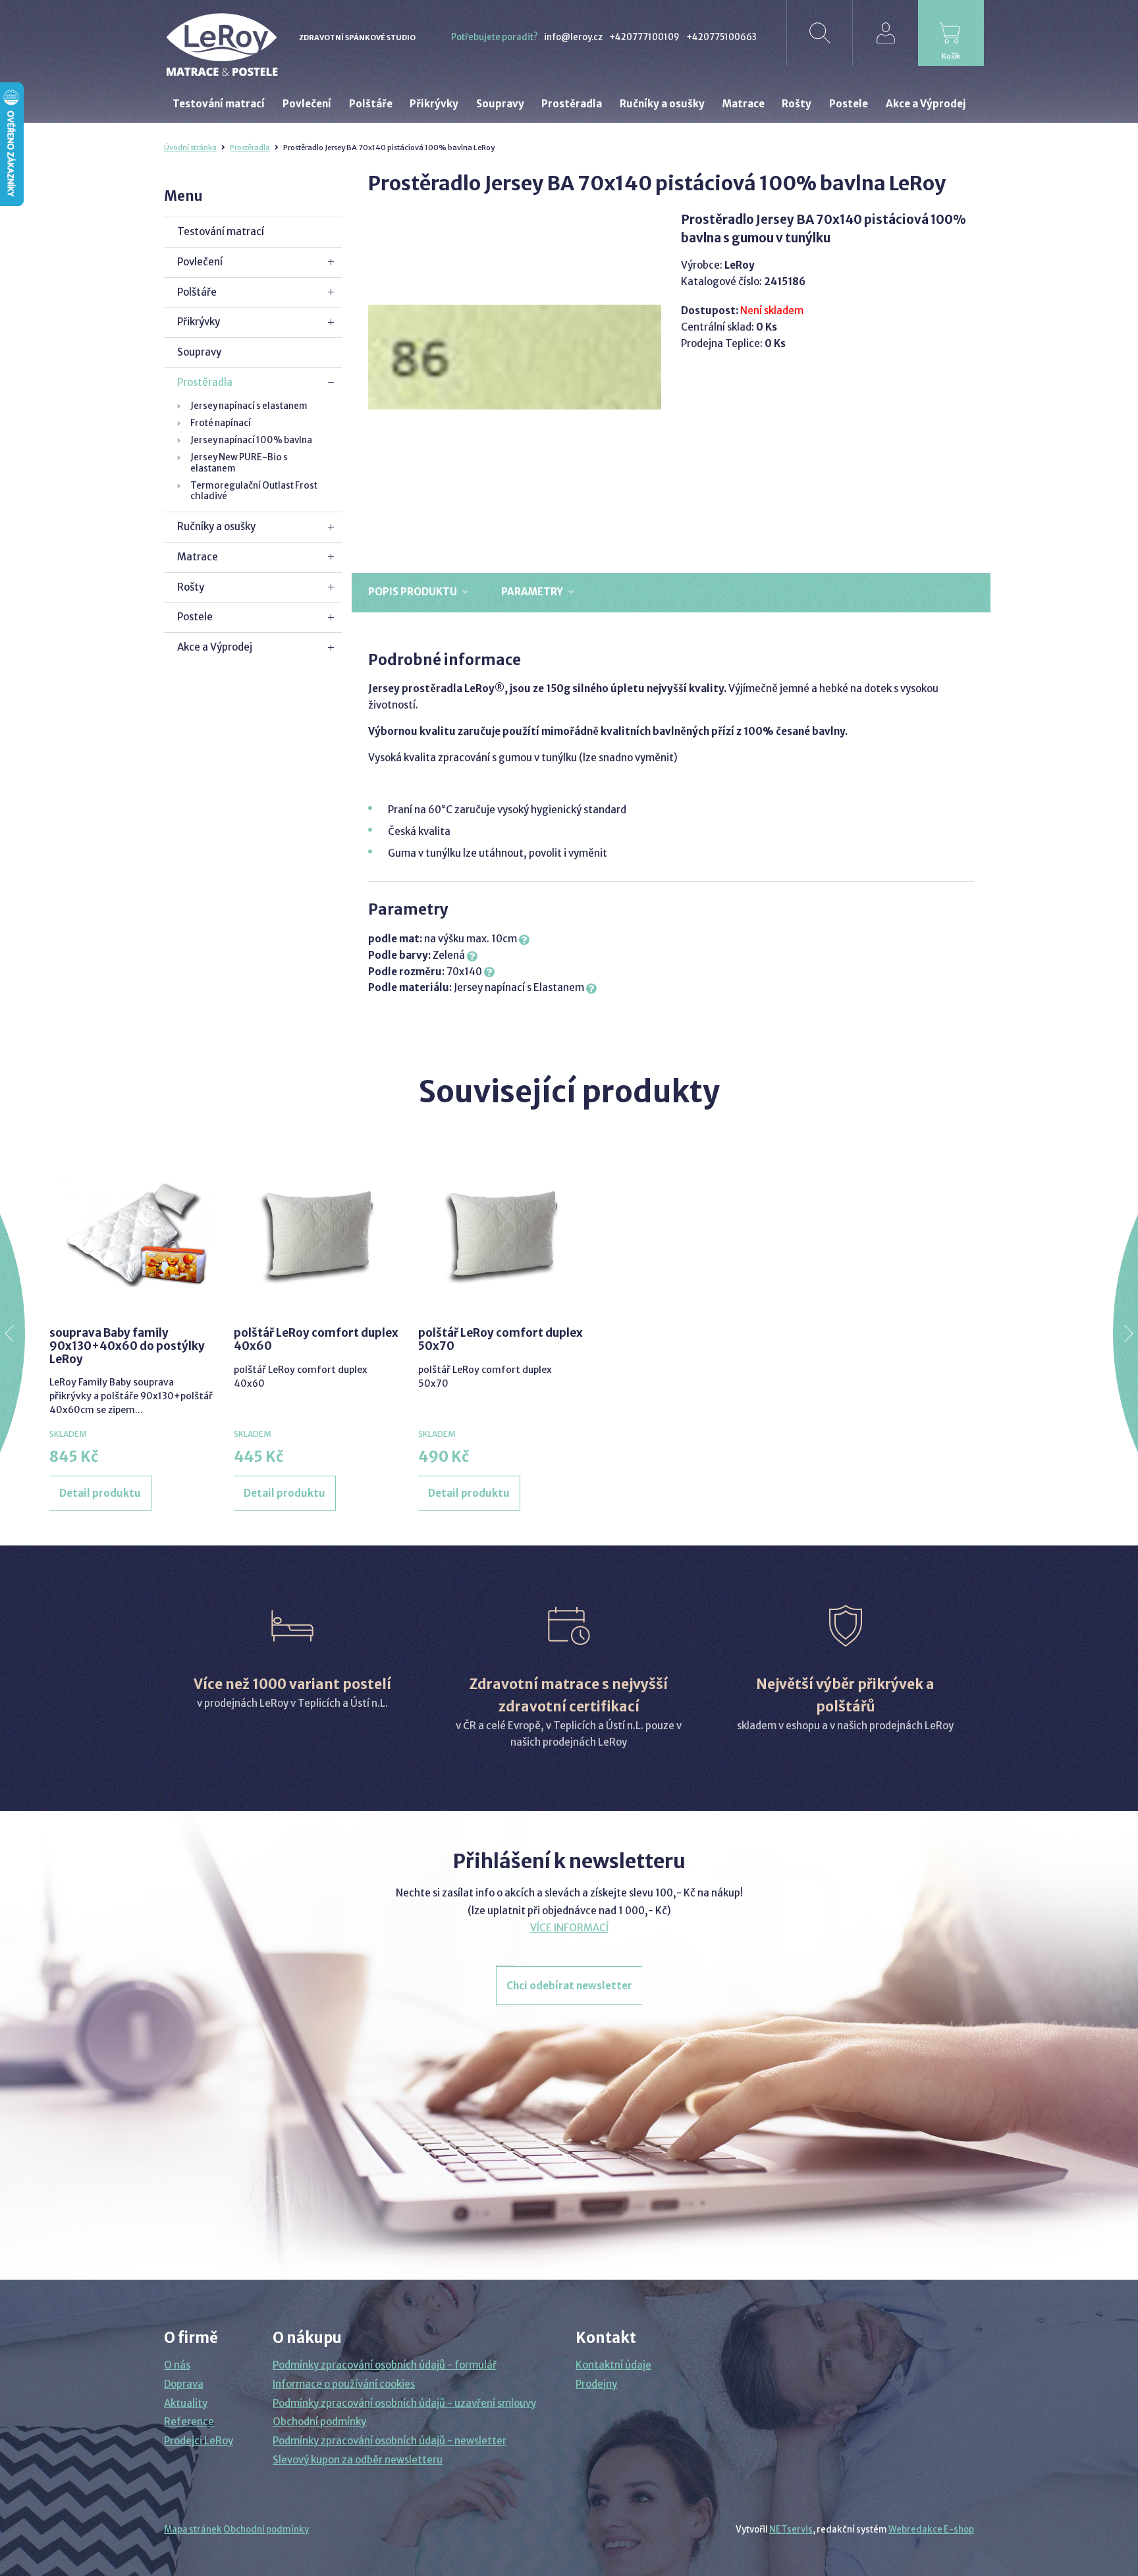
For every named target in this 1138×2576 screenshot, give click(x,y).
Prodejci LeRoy (199, 2441)
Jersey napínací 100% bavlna (251, 440)
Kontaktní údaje (613, 2365)
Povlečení (200, 262)
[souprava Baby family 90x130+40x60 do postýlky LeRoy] (132, 1234)
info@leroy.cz (573, 37)
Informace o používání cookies (344, 2384)
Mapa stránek (193, 2530)
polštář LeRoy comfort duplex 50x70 (501, 1339)
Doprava (184, 2384)
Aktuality (186, 2403)
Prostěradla (250, 148)
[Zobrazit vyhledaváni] (819, 33)
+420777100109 (644, 37)
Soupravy (199, 352)
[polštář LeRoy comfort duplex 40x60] (316, 1234)
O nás (177, 2365)
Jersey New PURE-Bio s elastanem (239, 463)
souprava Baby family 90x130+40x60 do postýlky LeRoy (127, 1346)
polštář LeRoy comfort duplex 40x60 (316, 1339)
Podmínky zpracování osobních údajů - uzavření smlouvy (404, 2403)
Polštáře (197, 292)
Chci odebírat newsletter (569, 1986)
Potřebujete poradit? (494, 37)
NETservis (791, 2530)
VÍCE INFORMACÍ (569, 1928)
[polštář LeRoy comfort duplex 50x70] (501, 1234)
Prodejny (596, 2384)
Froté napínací (221, 423)
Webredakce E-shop (931, 2530)
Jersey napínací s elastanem (249, 406)
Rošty (191, 587)
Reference (189, 2422)
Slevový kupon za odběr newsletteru (358, 2460)
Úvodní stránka (190, 148)
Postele (195, 617)
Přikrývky (199, 322)
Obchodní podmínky (319, 2422)
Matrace (198, 557)
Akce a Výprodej (215, 647)
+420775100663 (721, 37)
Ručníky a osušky (216, 526)
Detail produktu (100, 1493)
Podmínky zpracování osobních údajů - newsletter (390, 2441)
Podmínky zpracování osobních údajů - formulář (385, 2365)
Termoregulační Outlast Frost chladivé (254, 491)
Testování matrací (221, 231)
